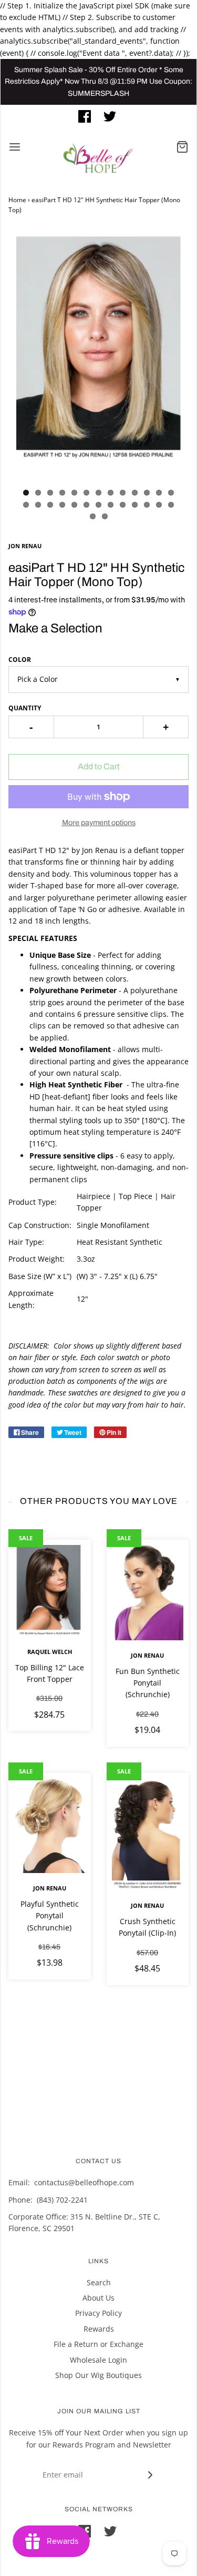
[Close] (178, 46)
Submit (101, 244)
